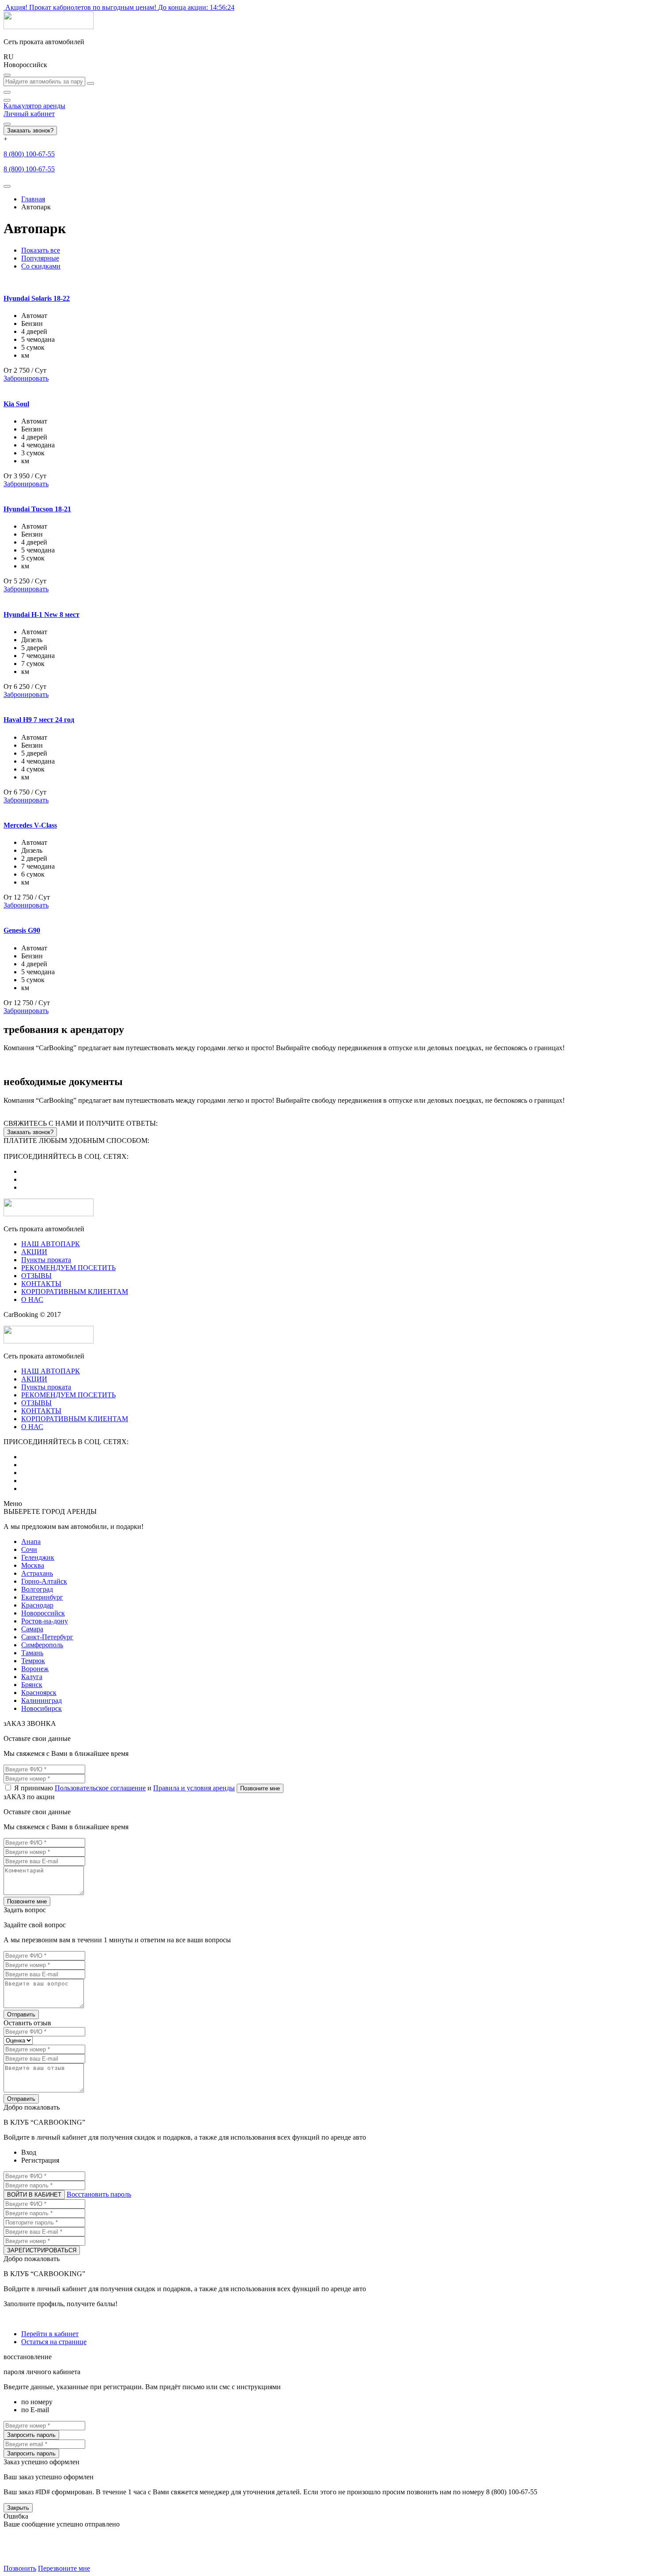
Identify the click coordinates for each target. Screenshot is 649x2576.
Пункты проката (46, 1260)
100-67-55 (29, 154)
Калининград (42, 1700)
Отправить (21, 2014)
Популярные (40, 258)
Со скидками (41, 266)
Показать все (41, 250)
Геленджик (38, 1557)
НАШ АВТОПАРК (51, 1244)
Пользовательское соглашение (100, 1788)
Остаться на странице (54, 2342)
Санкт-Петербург (47, 1637)
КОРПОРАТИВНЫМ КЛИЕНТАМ (75, 1292)
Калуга (32, 1677)
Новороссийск (43, 1613)
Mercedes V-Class (30, 825)
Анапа (31, 1541)
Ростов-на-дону (45, 1621)
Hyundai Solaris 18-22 (37, 298)
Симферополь (42, 1645)
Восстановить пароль (99, 2194)
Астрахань (37, 1573)
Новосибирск (42, 1708)
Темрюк (33, 1661)
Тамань (32, 1653)
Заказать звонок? (30, 131)
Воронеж (35, 1669)
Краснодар (37, 1605)
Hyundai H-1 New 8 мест (42, 615)
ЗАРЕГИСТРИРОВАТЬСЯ (42, 2250)
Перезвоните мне (64, 2568)
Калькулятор (34, 106)
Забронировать (26, 378)
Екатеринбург (42, 1597)
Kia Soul (16, 404)
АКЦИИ (34, 1252)
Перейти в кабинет (50, 2334)
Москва (33, 1565)
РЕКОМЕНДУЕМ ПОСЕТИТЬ (68, 1268)
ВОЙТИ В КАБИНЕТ (34, 2195)
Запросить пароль (31, 2435)
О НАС (32, 1299)
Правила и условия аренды (194, 1788)
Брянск (32, 1685)
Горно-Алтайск (44, 1581)
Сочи (29, 1549)
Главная (33, 199)
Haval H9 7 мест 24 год (39, 720)
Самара (32, 1629)
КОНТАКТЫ (41, 1284)
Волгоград (37, 1589)
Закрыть (18, 2508)
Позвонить (20, 2568)
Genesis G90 (22, 930)
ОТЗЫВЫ (36, 1276)
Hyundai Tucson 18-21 (37, 509)
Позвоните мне (260, 1788)
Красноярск (39, 1693)
